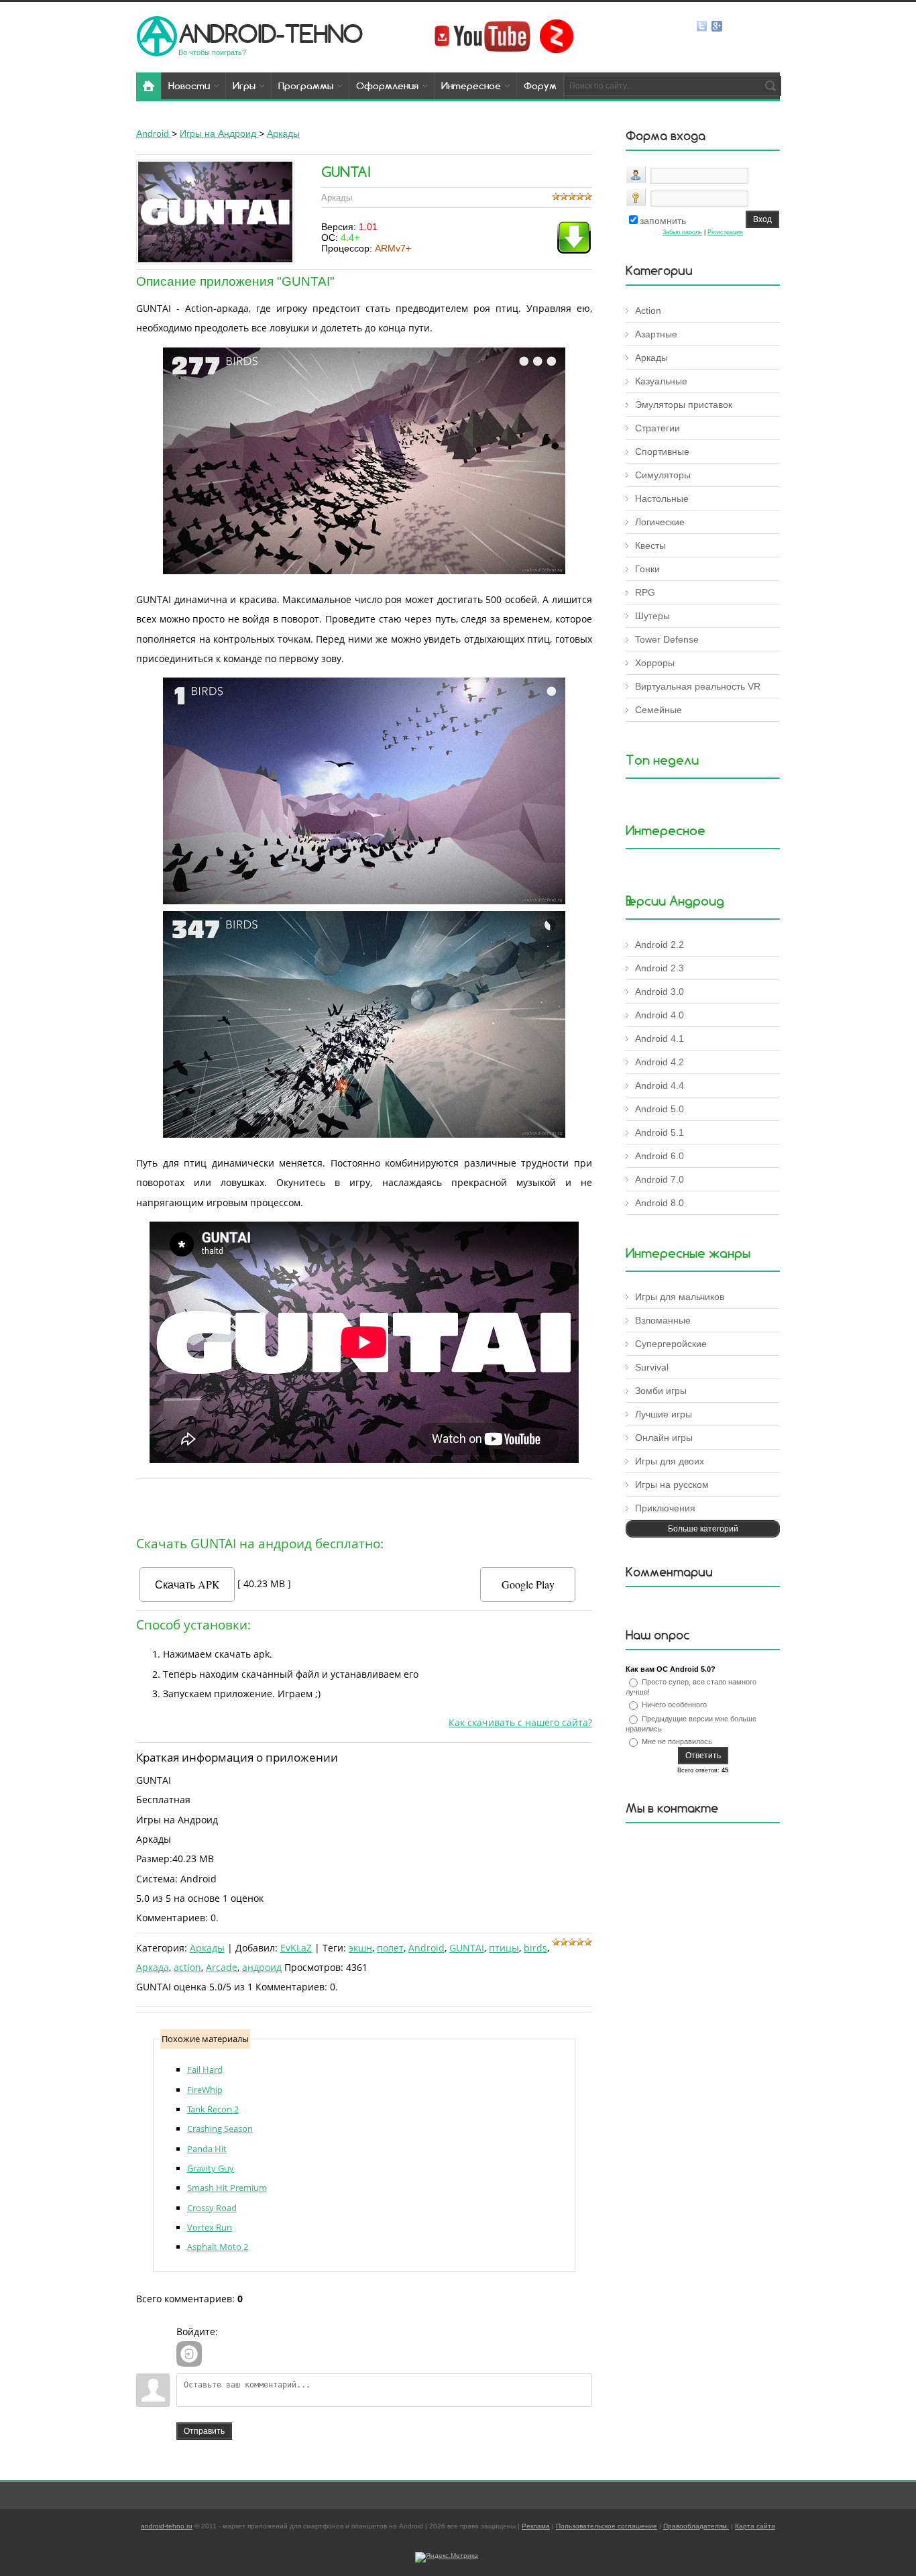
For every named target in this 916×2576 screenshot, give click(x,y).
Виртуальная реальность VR (698, 686)
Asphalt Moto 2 (218, 2247)
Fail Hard (205, 2070)
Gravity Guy (211, 2168)
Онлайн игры (664, 1438)
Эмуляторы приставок (684, 405)
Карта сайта (755, 2526)
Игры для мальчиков (680, 1297)
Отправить (204, 2431)
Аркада (153, 1967)
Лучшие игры (664, 1414)
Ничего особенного (674, 1705)
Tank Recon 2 (213, 2109)
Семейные (659, 710)
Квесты (650, 545)
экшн (360, 1948)
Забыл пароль (682, 232)
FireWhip (205, 2090)
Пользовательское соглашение (607, 2526)
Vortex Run (210, 2227)
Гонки (647, 569)
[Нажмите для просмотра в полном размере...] (364, 571)
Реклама (536, 2526)
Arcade (222, 1967)
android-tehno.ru (167, 2526)
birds (535, 1948)
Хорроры (655, 663)
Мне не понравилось (677, 1741)
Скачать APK (187, 1584)
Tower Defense (667, 639)
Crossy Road (212, 2208)
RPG (645, 592)
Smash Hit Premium (227, 2188)
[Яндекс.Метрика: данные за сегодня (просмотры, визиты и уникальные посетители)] (447, 2557)
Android (426, 1948)
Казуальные (661, 381)
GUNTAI (467, 1948)
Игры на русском (672, 1485)
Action (648, 311)
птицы (504, 1948)
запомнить (663, 221)
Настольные (662, 498)
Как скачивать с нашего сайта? (520, 1722)
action (187, 1967)
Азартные (656, 334)
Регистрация (725, 232)
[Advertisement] (364, 1504)
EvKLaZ (296, 1948)
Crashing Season (220, 2129)
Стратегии (657, 428)
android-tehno (271, 33)
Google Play (528, 1584)
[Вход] (189, 2354)
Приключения (665, 1508)
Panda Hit (207, 2149)
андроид (262, 1967)
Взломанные (663, 1320)
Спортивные (662, 451)
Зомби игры (661, 1391)
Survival (652, 1367)
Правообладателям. (696, 2526)
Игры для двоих (670, 1461)
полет (390, 1948)
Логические (660, 522)
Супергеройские (671, 1344)
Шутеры (652, 616)
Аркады (207, 1948)
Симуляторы (663, 475)
